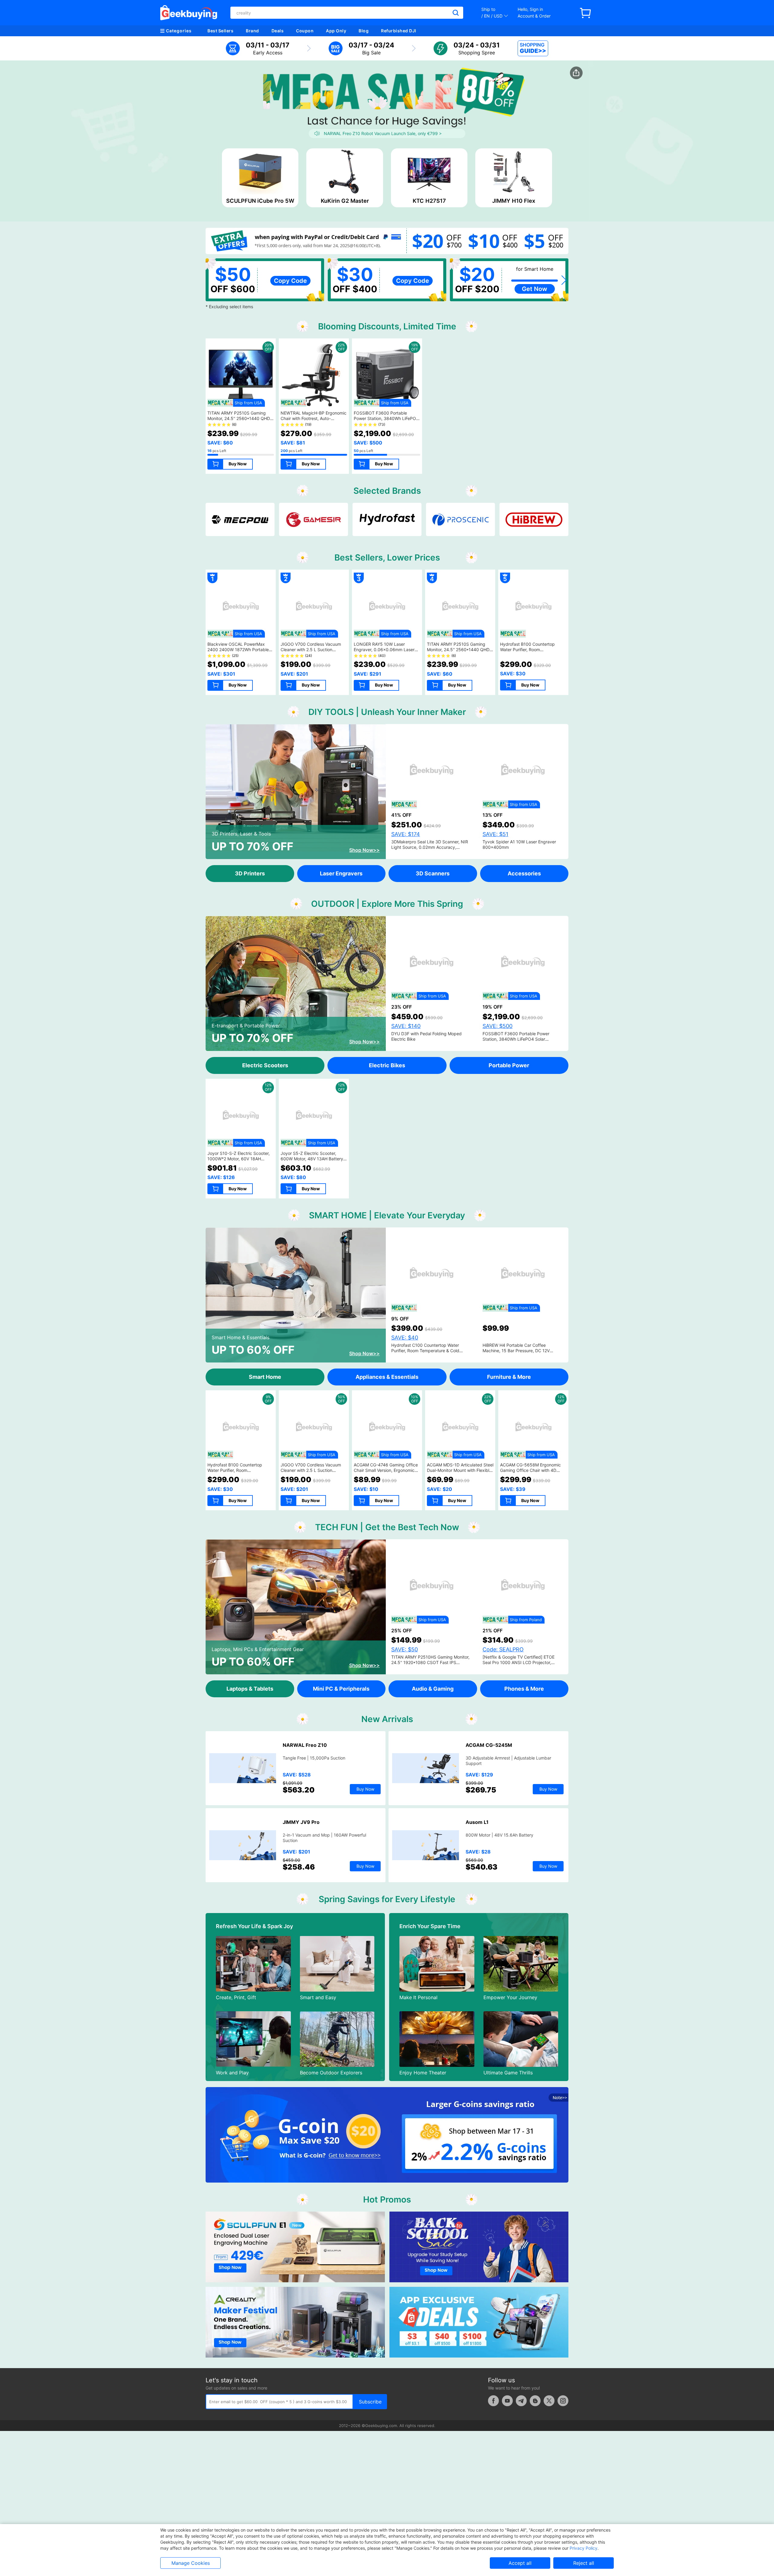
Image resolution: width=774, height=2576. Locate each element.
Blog (364, 31)
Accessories (524, 873)
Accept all (520, 2563)
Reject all (584, 2563)
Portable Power (509, 1065)
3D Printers (250, 873)
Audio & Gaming (433, 1689)
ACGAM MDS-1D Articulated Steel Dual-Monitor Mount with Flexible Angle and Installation (460, 1470)
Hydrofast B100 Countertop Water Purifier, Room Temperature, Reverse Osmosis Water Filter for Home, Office (531, 652)
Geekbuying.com (381, 2426)
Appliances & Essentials (387, 1377)
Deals (278, 31)
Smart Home (265, 1377)
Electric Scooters (265, 1065)
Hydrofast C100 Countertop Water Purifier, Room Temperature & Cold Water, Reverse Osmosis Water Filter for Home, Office (430, 1353)
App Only (336, 31)
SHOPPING (533, 48)
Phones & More (524, 1689)
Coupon (305, 31)
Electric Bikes (387, 1065)
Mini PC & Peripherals (341, 1689)
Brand (252, 31)
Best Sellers (220, 31)
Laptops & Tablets (250, 1689)
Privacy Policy (584, 2548)
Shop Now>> (364, 850)
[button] (564, 280)
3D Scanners (433, 873)
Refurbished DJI (399, 31)
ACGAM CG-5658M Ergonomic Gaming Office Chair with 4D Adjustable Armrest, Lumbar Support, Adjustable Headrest (530, 1473)
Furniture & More (509, 1377)
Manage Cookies (191, 2563)
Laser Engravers (341, 873)
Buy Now (238, 464)
